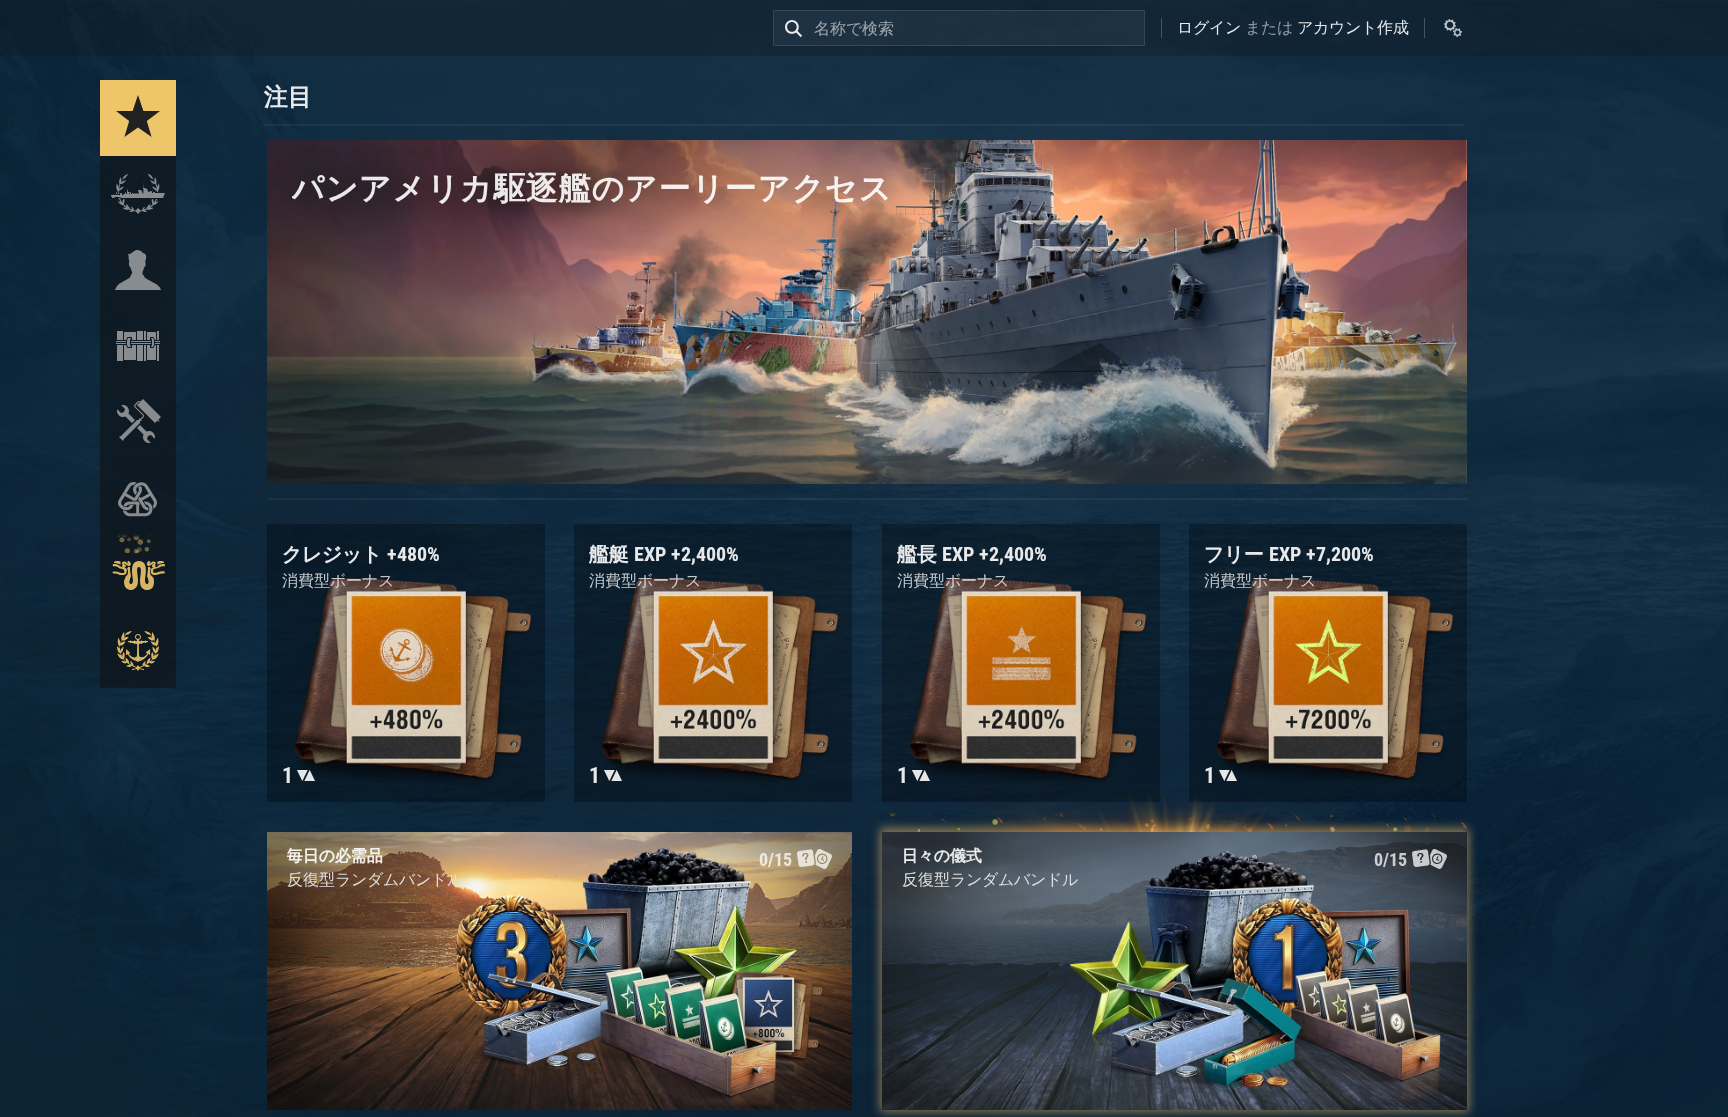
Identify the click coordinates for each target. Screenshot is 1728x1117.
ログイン (1209, 27)
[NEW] (138, 118)
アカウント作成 (1353, 27)
